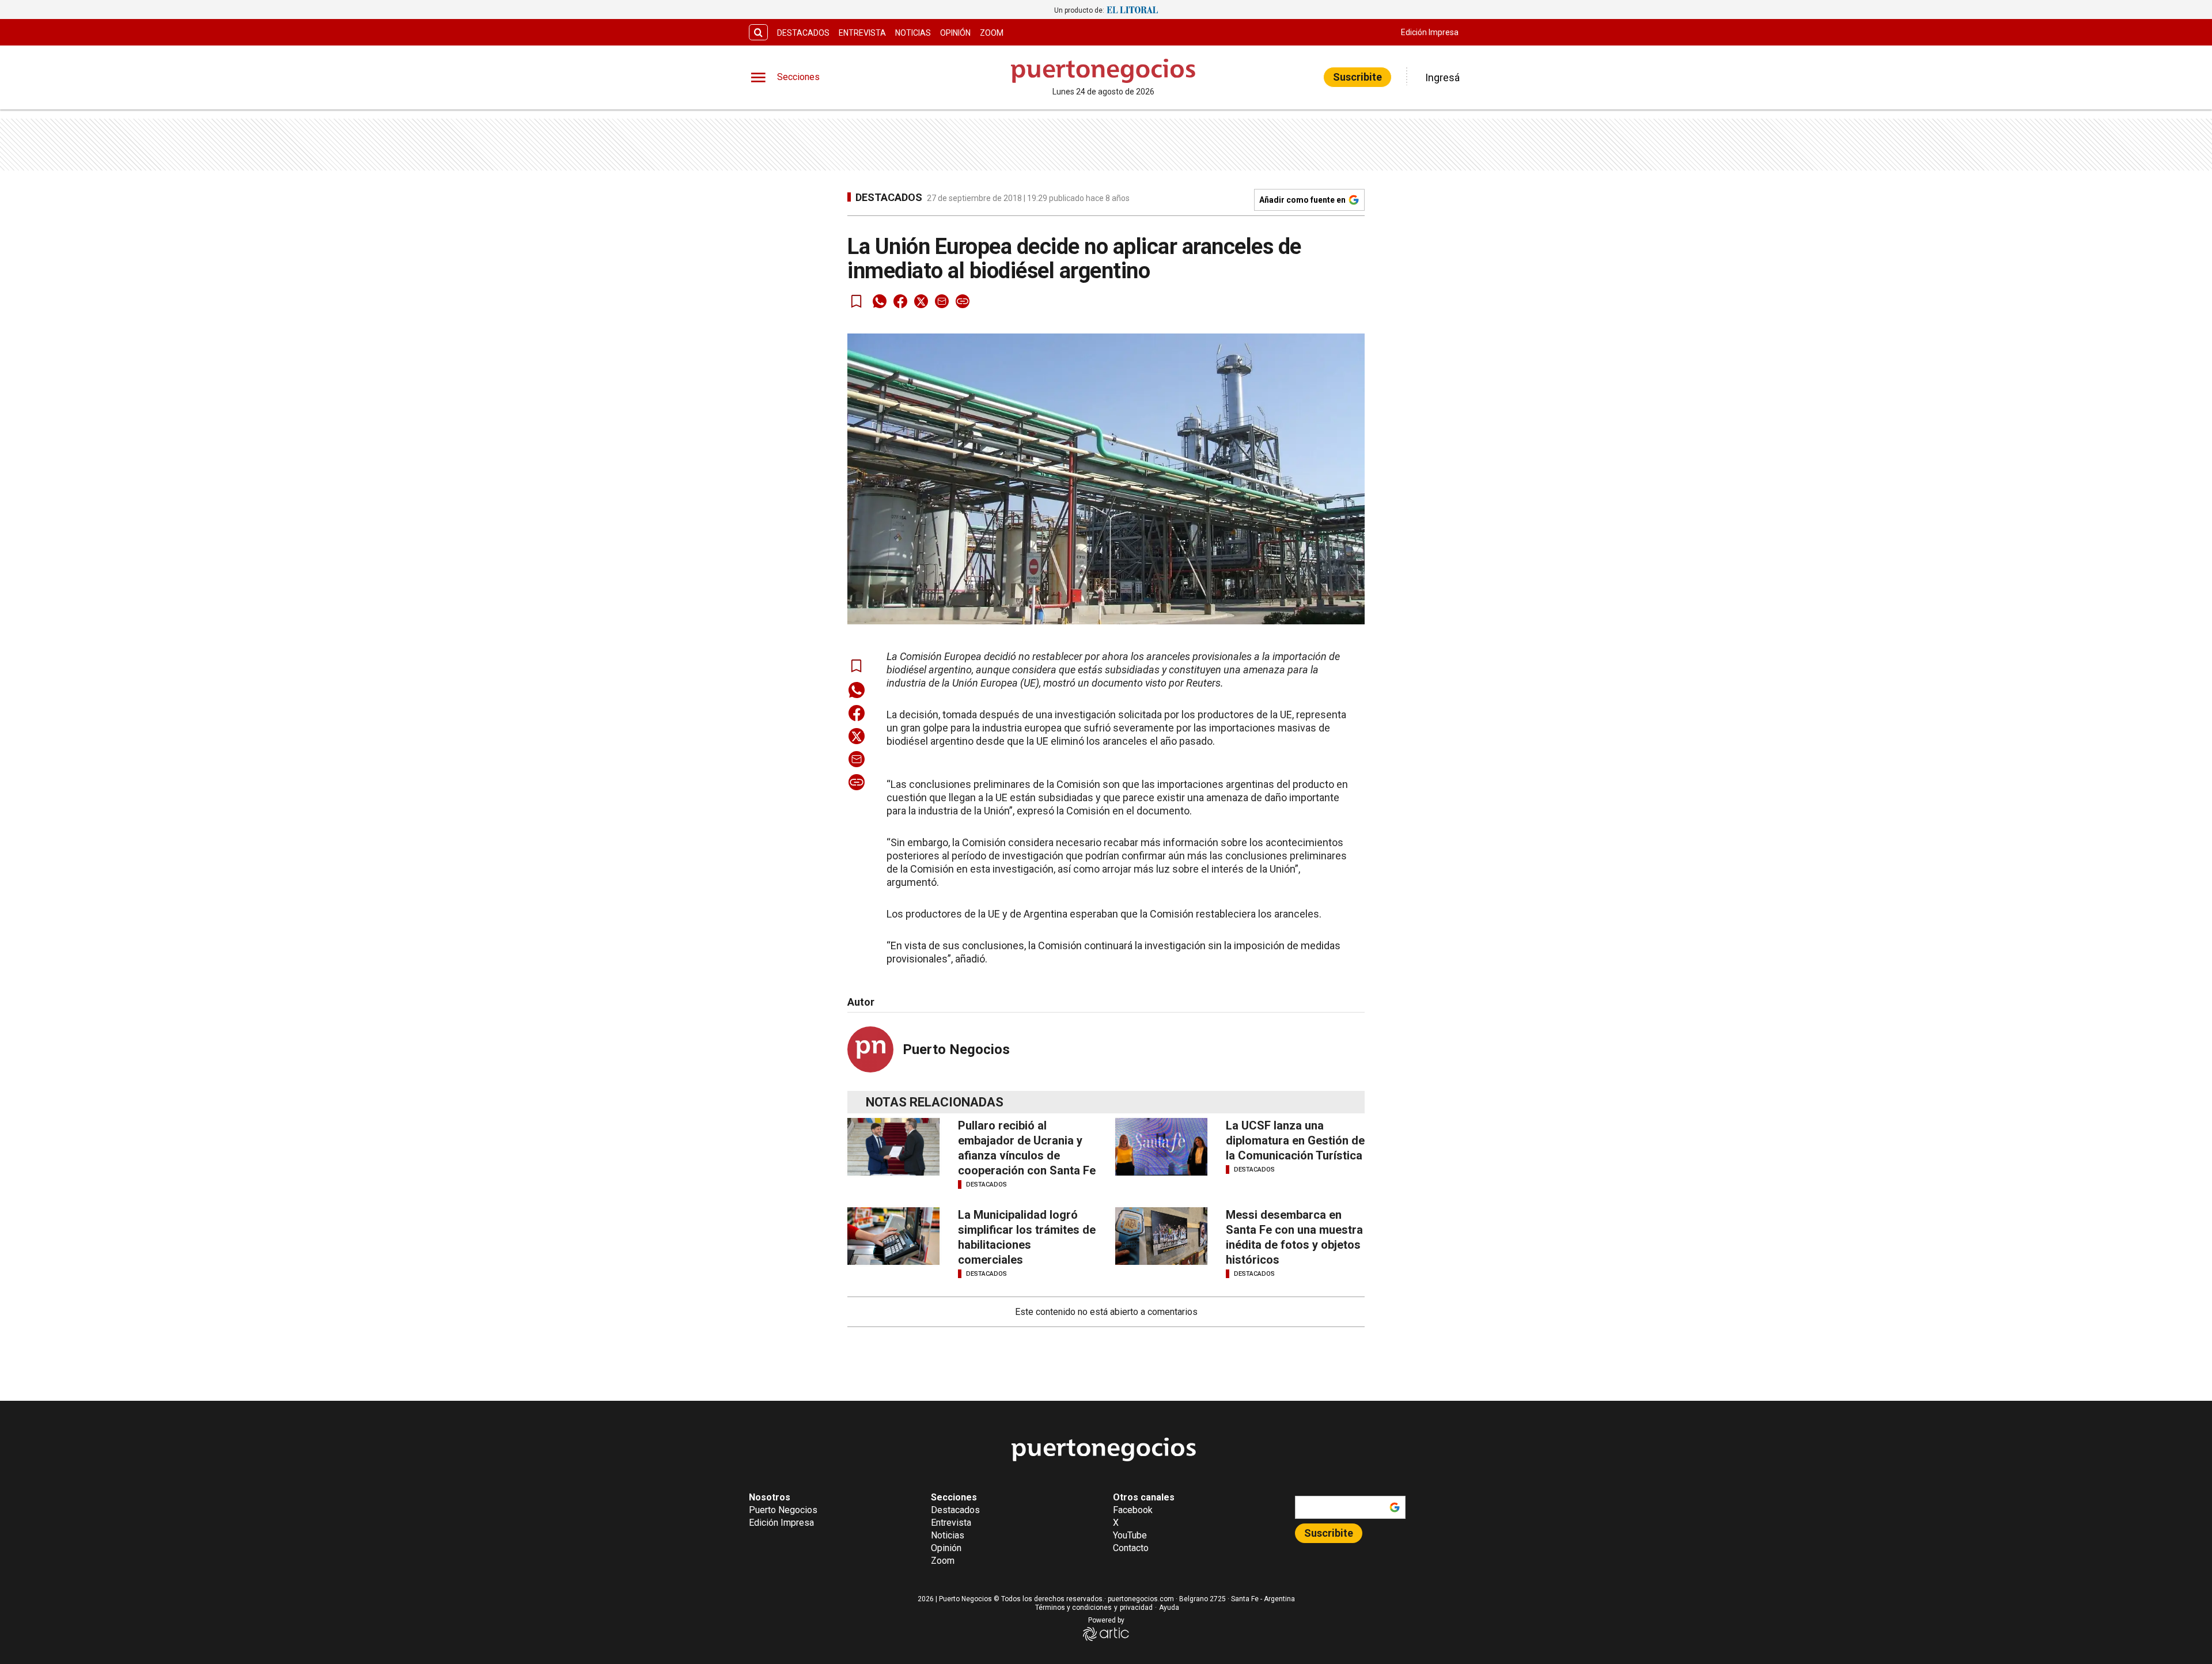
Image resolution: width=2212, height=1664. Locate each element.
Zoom (992, 33)
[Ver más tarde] (857, 301)
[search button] (758, 33)
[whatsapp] (880, 301)
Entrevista (862, 33)
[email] (942, 301)
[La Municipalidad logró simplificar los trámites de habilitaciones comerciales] (893, 1236)
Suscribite (1357, 77)
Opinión (955, 33)
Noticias (913, 33)
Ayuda (1169, 1608)
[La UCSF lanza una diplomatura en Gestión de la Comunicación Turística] (1161, 1147)
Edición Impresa (1430, 32)
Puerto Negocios (956, 1049)
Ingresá (1442, 77)
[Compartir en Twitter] (921, 301)
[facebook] (900, 301)
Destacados (803, 33)
